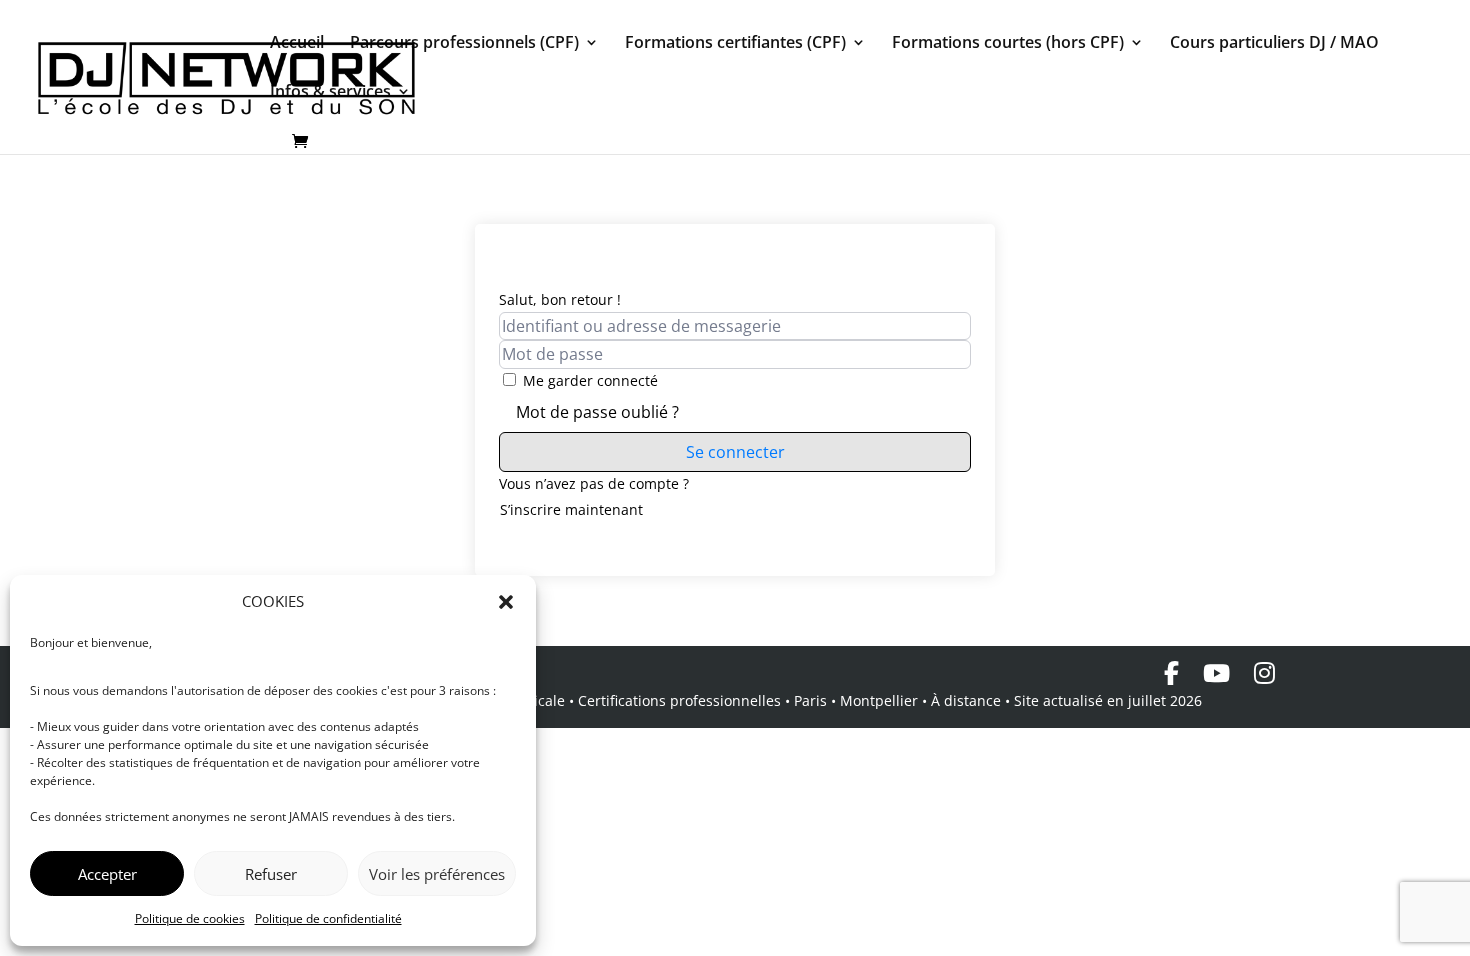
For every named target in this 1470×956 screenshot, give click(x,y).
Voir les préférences (437, 874)
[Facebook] (1171, 673)
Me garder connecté (590, 380)
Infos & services (330, 93)
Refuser (271, 874)
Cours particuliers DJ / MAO (1274, 44)
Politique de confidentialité (328, 918)
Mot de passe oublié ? (597, 412)
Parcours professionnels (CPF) (464, 44)
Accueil (297, 44)
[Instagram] (1264, 673)
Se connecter (735, 452)
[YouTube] (1216, 673)
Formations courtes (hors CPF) (1008, 44)
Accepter (107, 874)
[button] (506, 602)
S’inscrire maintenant (571, 509)
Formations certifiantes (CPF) (735, 44)
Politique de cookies (190, 918)
